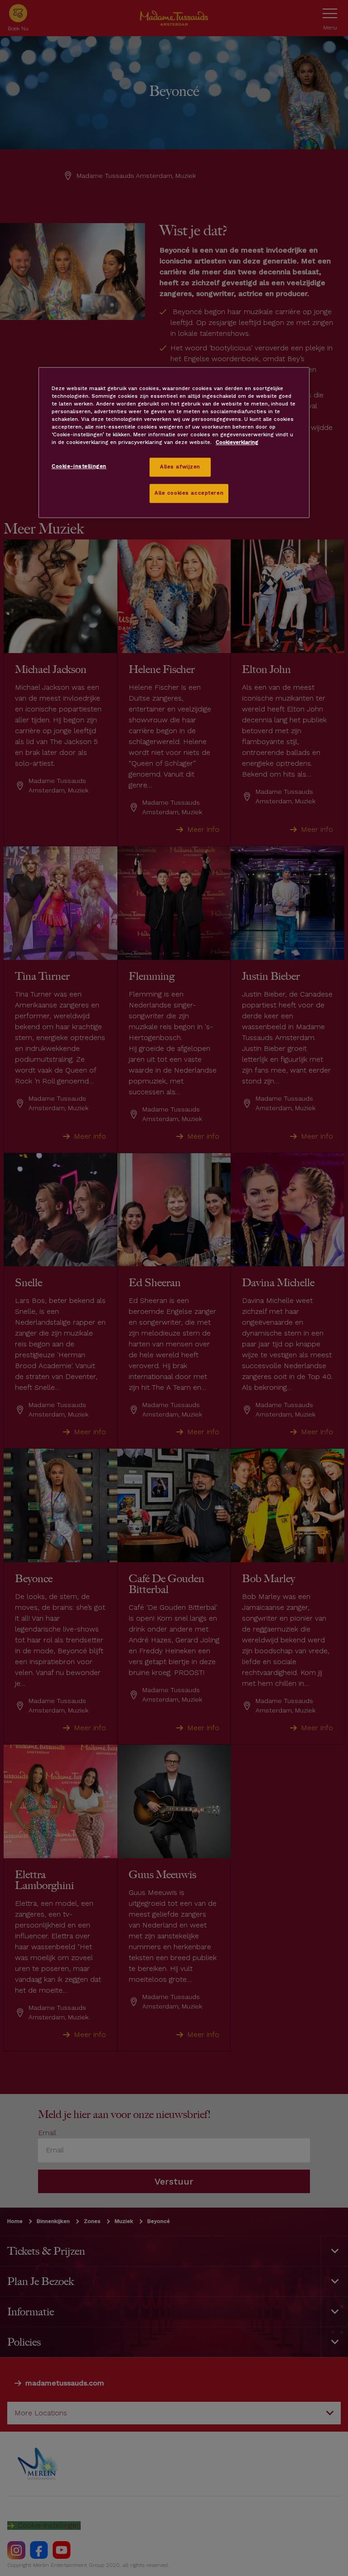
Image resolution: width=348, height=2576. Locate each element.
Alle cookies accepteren (189, 493)
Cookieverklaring (237, 443)
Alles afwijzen (180, 467)
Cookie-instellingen (79, 467)
